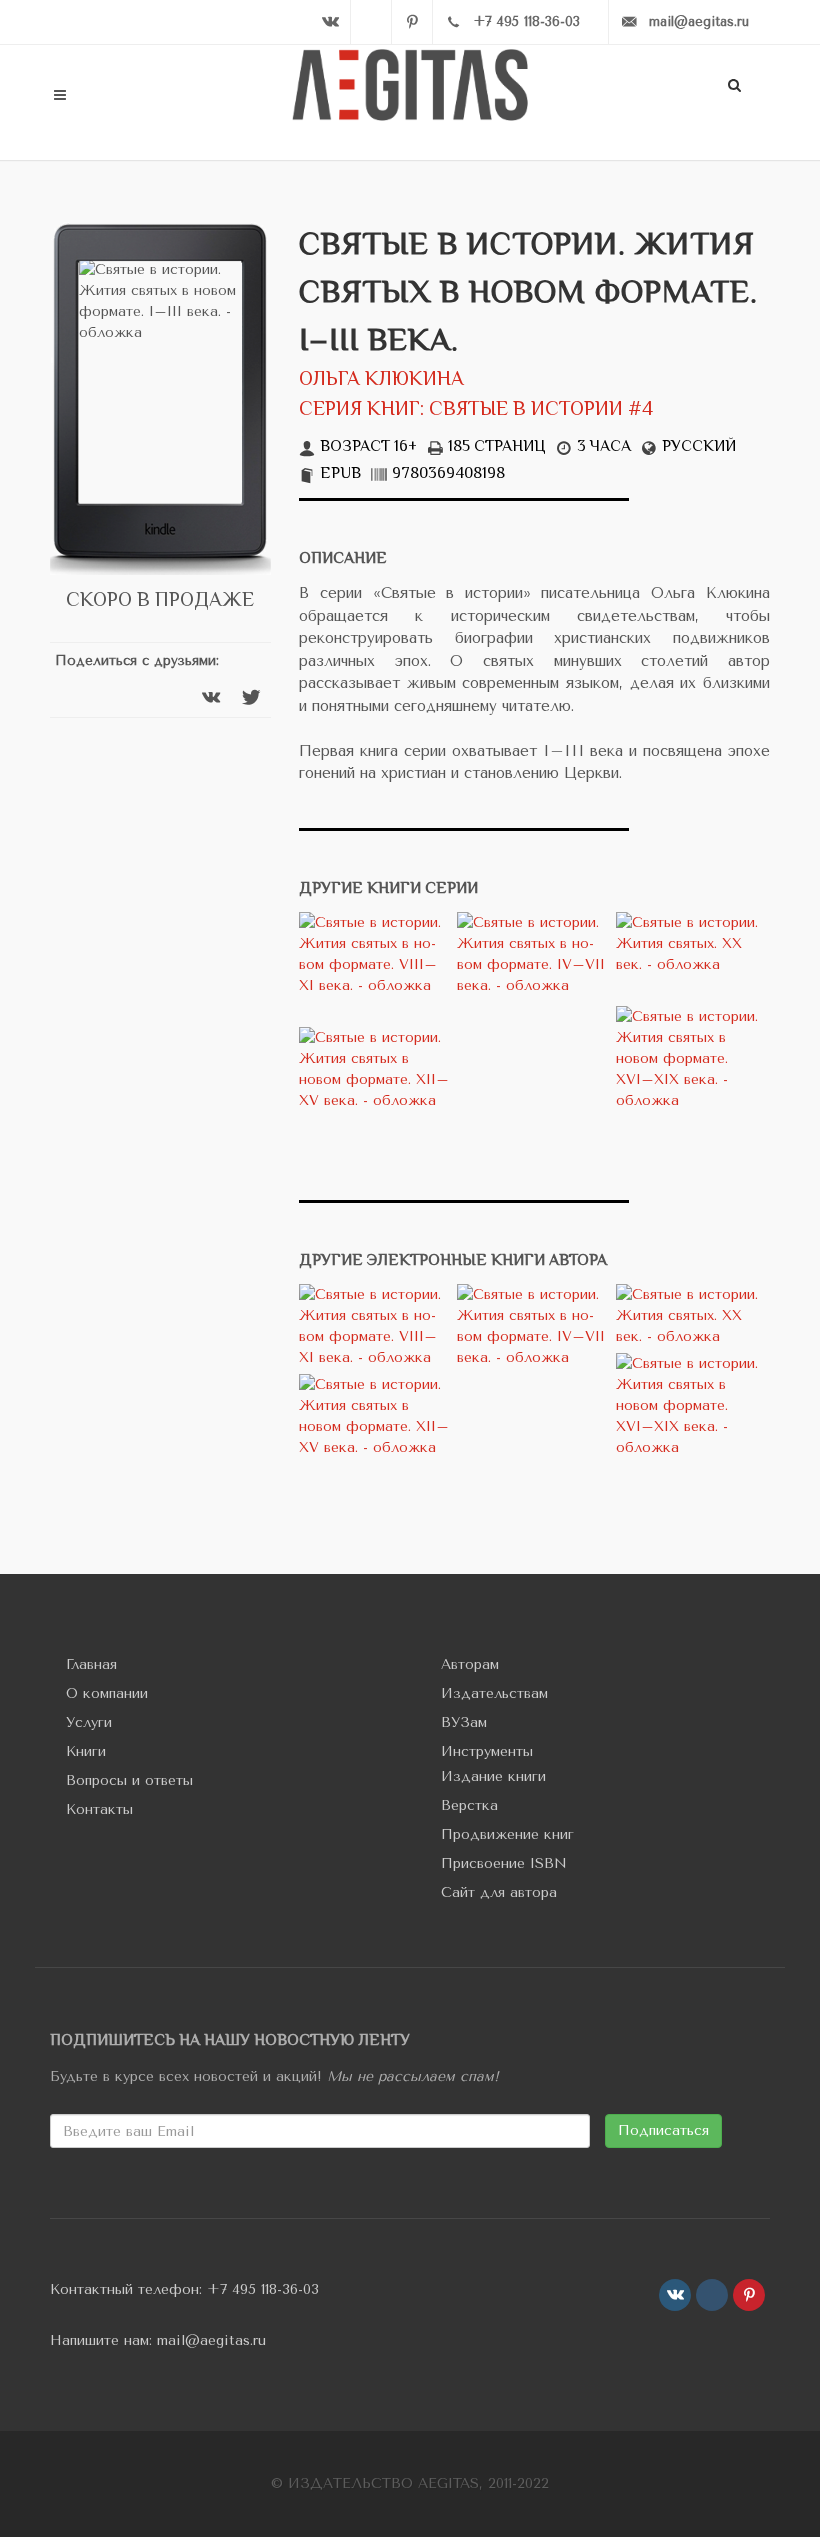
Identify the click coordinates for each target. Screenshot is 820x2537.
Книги (86, 1751)
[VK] (330, 22)
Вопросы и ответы (129, 1780)
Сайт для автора (499, 1892)
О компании (107, 1693)
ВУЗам (464, 1722)
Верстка (469, 1805)
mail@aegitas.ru (211, 2340)
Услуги (89, 1722)
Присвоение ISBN (504, 1863)
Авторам (470, 1664)
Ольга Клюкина (381, 380)
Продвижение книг (507, 1834)
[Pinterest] (412, 22)
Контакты (99, 1809)
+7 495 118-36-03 (263, 2289)
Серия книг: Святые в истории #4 (476, 410)
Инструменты (487, 1751)
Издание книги (493, 1776)
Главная (91, 1664)
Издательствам (494, 1693)
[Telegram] (371, 22)
